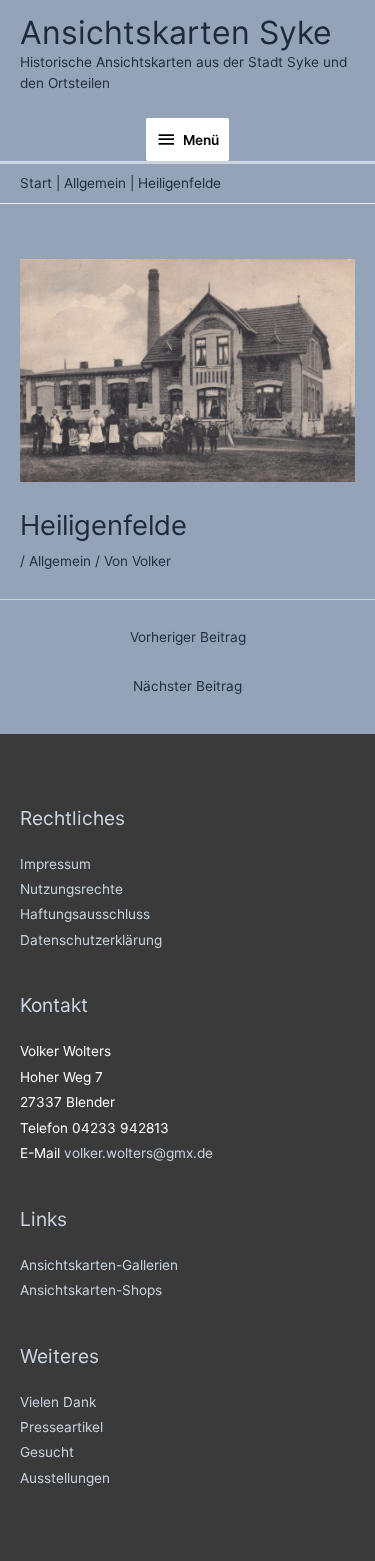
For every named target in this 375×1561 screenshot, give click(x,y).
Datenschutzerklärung (91, 940)
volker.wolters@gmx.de (138, 1153)
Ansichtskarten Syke (176, 32)
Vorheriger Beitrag (188, 637)
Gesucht (47, 1452)
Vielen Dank (58, 1402)
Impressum (55, 864)
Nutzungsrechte (71, 889)
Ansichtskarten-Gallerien (99, 1265)
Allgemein (60, 561)
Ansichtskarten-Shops (91, 1290)
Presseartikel (61, 1427)
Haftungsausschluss (85, 914)
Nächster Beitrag (187, 686)
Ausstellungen (65, 1478)
